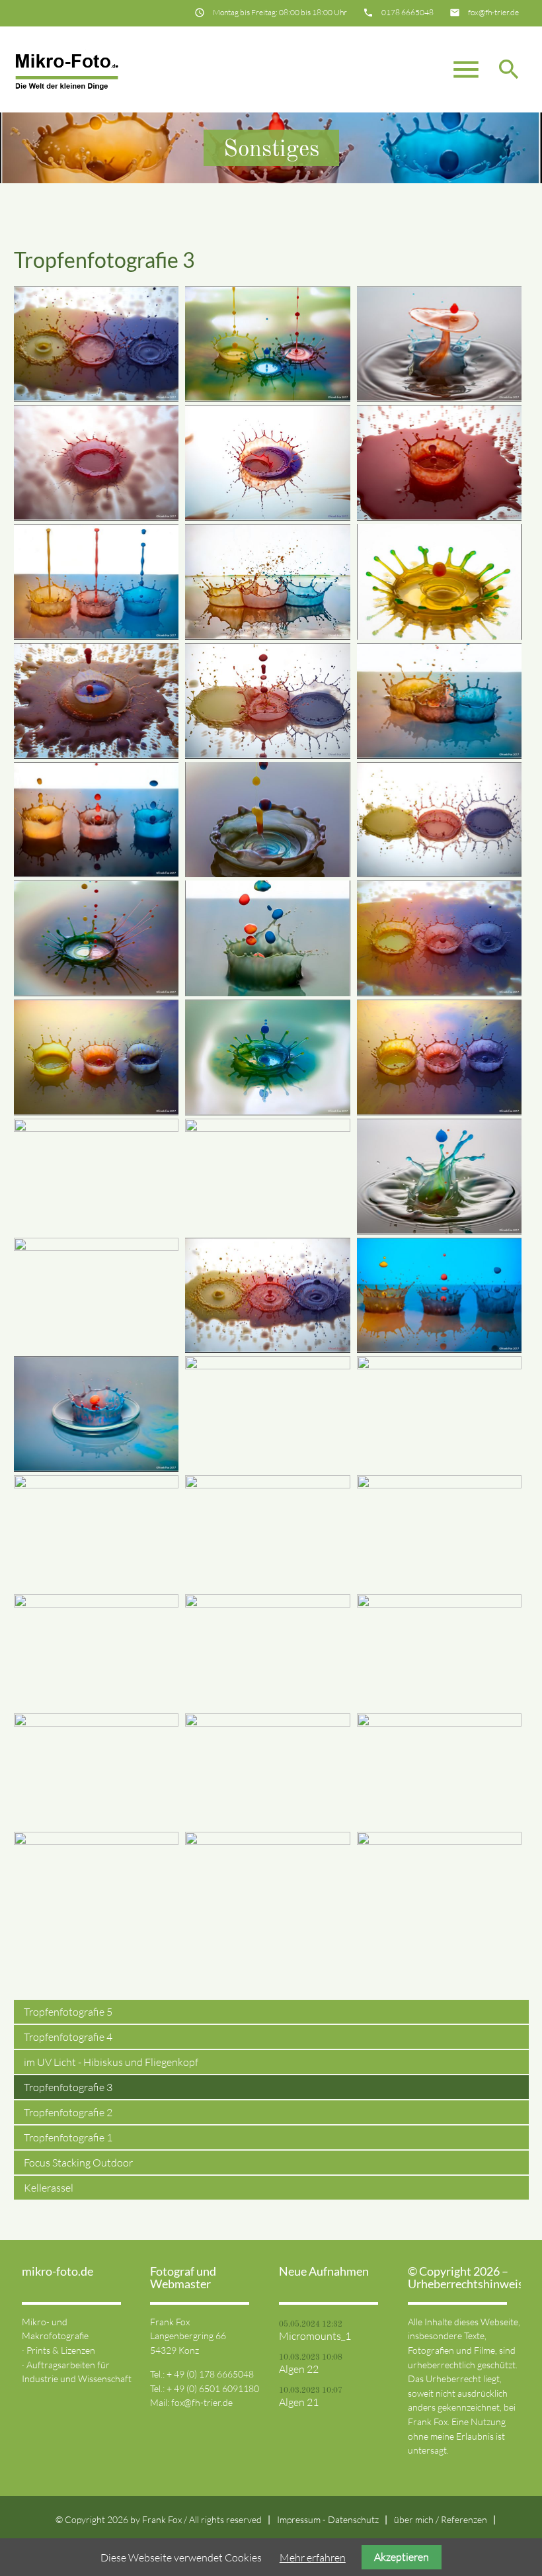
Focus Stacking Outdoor (78, 2163)
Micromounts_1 (315, 2336)
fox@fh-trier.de (493, 12)
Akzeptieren (402, 2557)
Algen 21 (299, 2402)
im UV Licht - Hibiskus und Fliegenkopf (111, 2062)
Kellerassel (49, 2188)
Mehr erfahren (313, 2557)
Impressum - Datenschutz (328, 2519)
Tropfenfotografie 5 (68, 2012)
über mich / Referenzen (441, 2519)
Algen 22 (299, 2369)
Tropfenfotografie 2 (68, 2112)
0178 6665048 (407, 12)
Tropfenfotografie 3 (68, 2087)
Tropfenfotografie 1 (68, 2137)
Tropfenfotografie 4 (68, 2037)
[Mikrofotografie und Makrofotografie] (67, 69)
